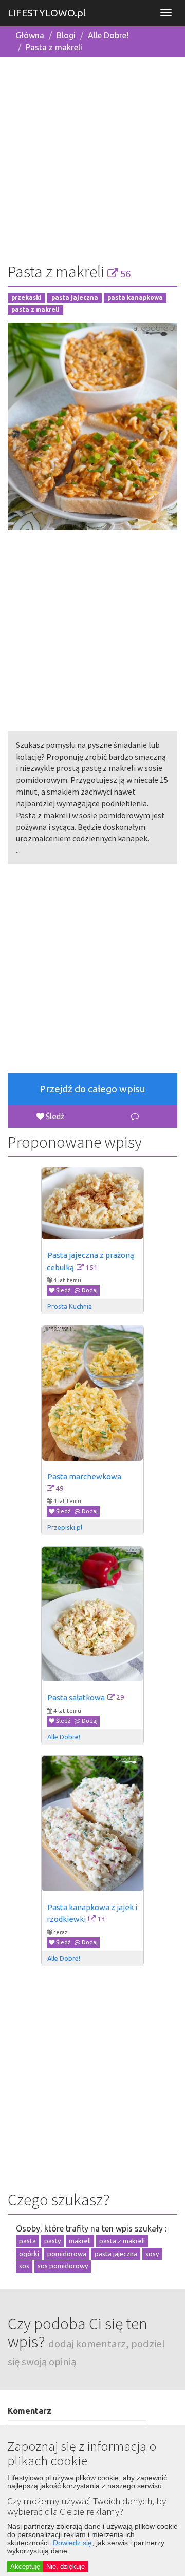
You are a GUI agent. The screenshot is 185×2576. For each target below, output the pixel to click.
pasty (52, 2241)
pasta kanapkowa (135, 298)
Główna (30, 35)
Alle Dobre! (108, 35)
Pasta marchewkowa (84, 1477)
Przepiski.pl (65, 1527)
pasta (27, 2241)
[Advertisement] (92, 158)
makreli (80, 2241)
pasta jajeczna (75, 298)
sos (24, 2266)
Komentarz (30, 2411)
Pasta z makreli (54, 47)
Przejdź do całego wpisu (92, 1089)
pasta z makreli (35, 309)
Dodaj (89, 1290)
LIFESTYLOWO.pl (47, 13)
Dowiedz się (72, 2543)
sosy (152, 2254)
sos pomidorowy (63, 2266)
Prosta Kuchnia (70, 1306)
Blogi (66, 35)
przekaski (26, 298)
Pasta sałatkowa (76, 1698)
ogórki (29, 2254)
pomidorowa (67, 2254)
